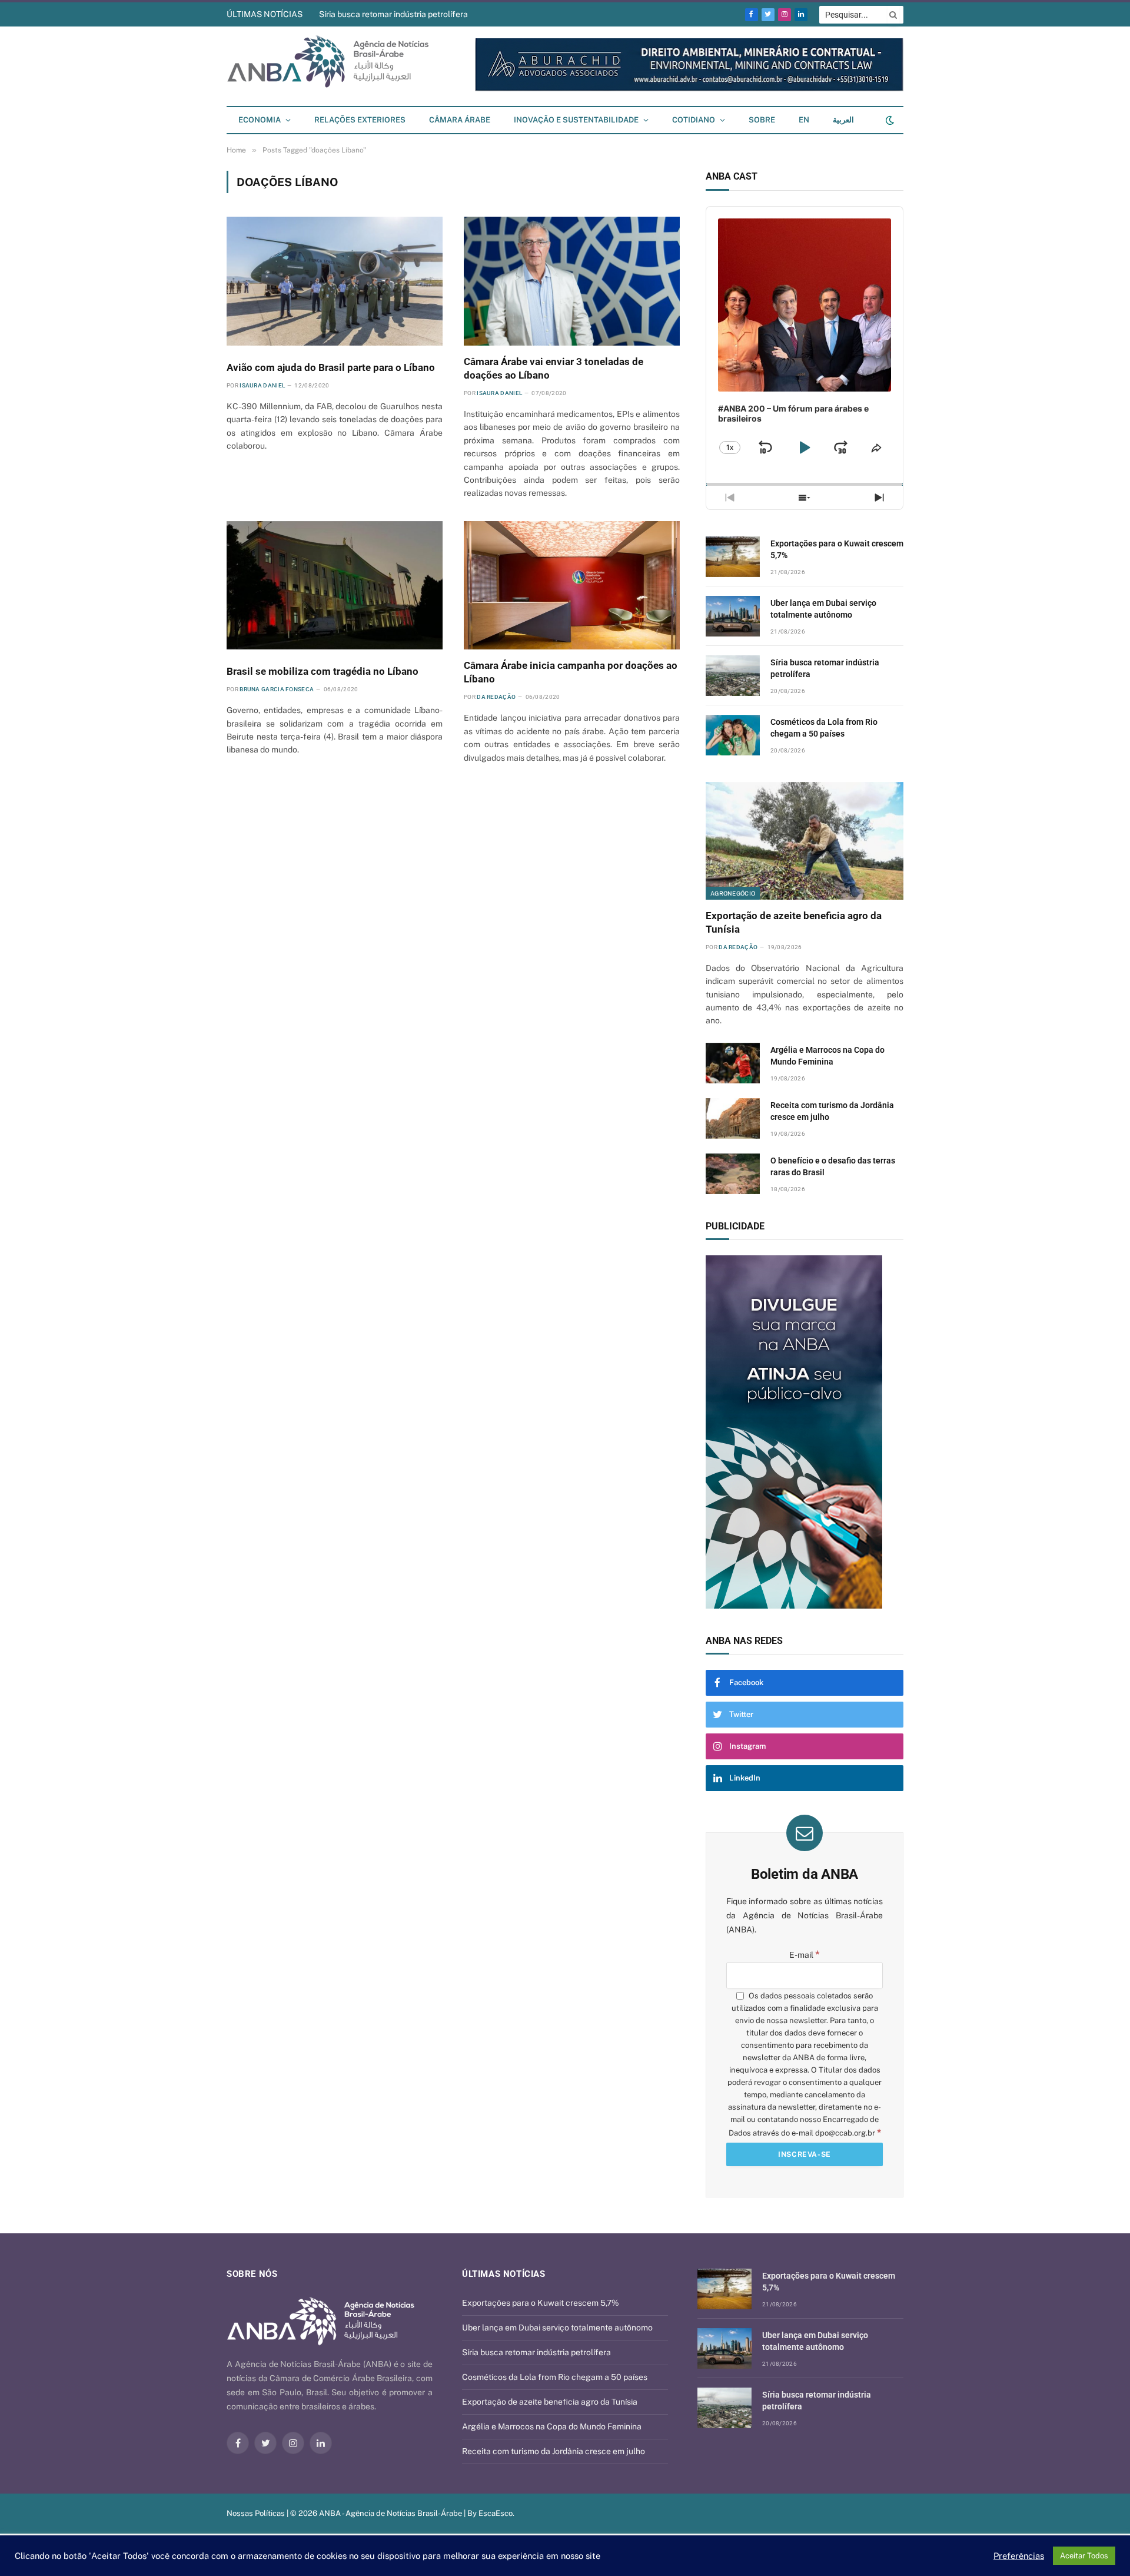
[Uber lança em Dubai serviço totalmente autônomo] (733, 616)
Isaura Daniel (262, 385)
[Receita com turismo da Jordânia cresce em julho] (733, 1118)
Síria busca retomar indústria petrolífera (393, 14)
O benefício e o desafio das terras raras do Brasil (833, 1166)
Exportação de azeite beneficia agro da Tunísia (794, 922)
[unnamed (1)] (689, 89)
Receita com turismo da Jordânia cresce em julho (832, 1111)
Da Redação (496, 697)
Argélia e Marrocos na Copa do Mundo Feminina (827, 1056)
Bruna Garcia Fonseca (277, 689)
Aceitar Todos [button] (1084, 2556)
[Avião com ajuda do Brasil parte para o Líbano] (335, 281)
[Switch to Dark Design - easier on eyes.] (889, 120)
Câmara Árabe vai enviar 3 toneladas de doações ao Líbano (554, 368)
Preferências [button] (1019, 2556)
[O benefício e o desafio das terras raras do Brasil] (733, 1174)
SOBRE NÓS (252, 2274)
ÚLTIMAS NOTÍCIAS (265, 14)
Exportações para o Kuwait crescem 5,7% (837, 549)
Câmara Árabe (460, 120)
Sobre (762, 120)
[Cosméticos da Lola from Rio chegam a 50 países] (733, 735)
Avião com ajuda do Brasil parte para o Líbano (331, 367)
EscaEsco (496, 2513)
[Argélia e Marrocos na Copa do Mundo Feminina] (733, 1063)
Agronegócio (733, 893)
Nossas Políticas (256, 2513)
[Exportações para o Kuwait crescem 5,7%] (733, 557)
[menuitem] (804, 120)
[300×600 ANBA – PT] (805, 1432)
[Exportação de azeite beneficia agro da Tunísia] (805, 841)
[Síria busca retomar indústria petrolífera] (733, 676)
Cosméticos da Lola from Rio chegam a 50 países (824, 728)
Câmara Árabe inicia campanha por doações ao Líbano (571, 672)
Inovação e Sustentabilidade (576, 120)
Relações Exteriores (360, 120)
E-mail (805, 1955)
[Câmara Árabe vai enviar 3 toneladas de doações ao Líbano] (572, 281)
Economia (260, 120)
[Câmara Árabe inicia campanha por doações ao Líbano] (572, 585)
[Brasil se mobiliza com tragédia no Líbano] (335, 585)
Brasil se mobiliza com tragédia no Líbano (323, 671)
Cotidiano (694, 120)
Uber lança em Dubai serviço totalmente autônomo (823, 609)
